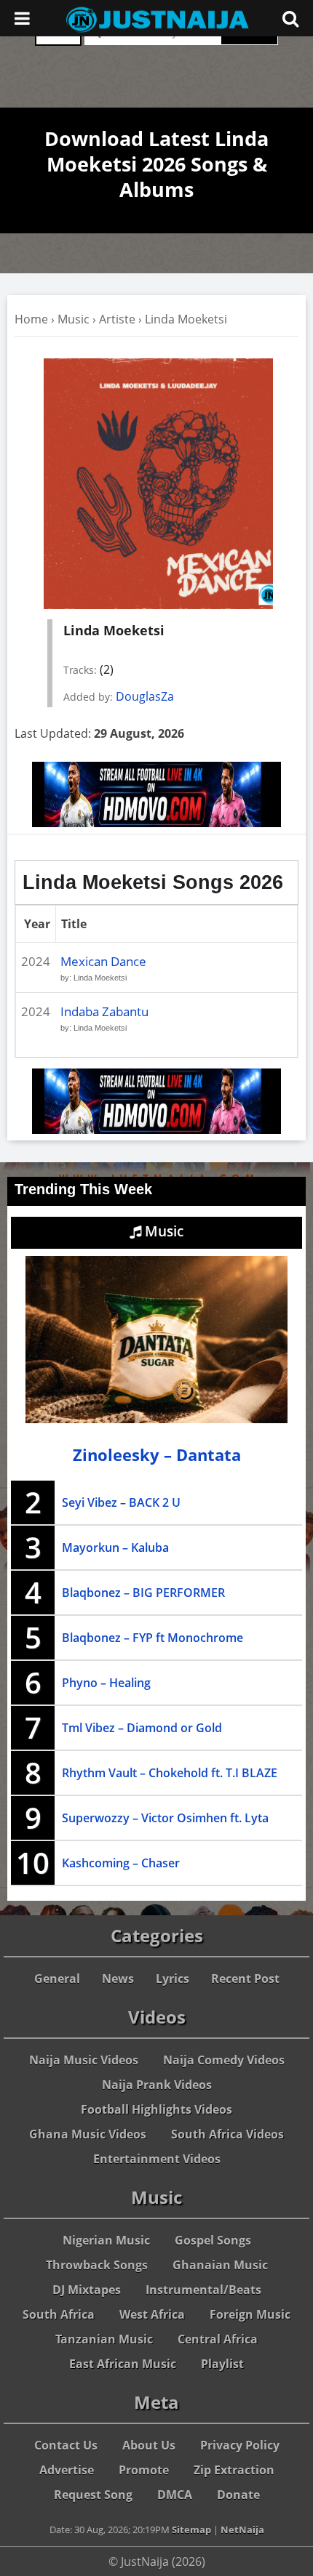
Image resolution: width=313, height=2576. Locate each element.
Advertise (67, 2470)
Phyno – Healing (106, 1683)
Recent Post (245, 1979)
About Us (149, 2445)
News (118, 1979)
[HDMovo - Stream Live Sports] (156, 823)
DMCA (175, 2495)
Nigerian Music (106, 2240)
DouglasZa (145, 696)
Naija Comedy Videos (224, 2060)
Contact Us (66, 2445)
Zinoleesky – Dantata (157, 1455)
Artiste (117, 319)
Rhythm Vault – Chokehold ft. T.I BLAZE (170, 1773)
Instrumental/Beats (203, 2290)
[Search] (290, 18)
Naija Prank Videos (157, 2085)
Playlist (222, 2364)
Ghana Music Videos (88, 2134)
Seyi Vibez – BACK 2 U (121, 1502)
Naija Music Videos (84, 2060)
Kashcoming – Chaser (121, 1863)
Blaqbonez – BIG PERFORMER (143, 1593)
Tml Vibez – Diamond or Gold (142, 1728)
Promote (144, 2470)
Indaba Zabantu (104, 1011)
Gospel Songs (213, 2240)
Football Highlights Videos (156, 2109)
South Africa (59, 2314)
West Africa (152, 2314)
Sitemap (191, 2529)
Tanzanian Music (104, 2339)
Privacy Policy (240, 2445)
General (57, 1979)
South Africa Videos (227, 2134)
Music (74, 319)
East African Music (123, 2364)
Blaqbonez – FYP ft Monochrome (152, 1638)
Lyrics (173, 1979)
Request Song (93, 2495)
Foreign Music (250, 2314)
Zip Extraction (234, 2470)
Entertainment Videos (157, 2159)
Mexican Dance (103, 961)
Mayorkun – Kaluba (115, 1547)
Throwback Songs (97, 2265)
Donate (238, 2495)
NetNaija (242, 2529)
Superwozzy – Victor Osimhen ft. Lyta (165, 1818)
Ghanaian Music (220, 2265)
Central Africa (218, 2339)
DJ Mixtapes (87, 2290)
